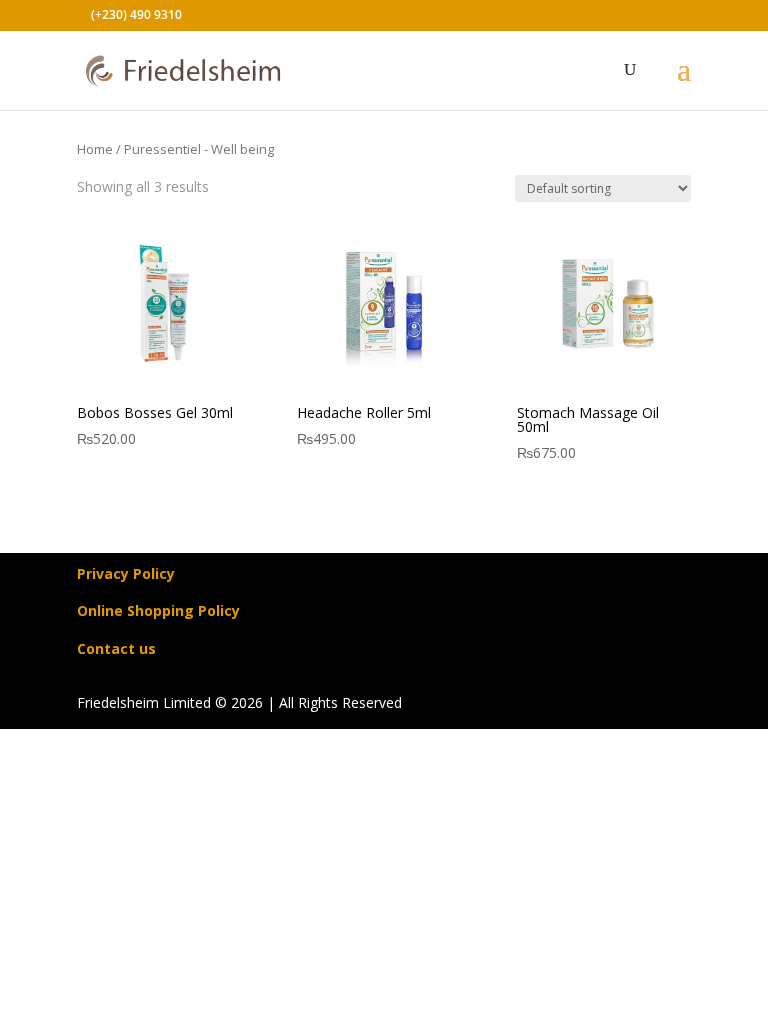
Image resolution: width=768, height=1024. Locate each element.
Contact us (116, 648)
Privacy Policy (126, 573)
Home (95, 149)
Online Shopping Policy (158, 610)
